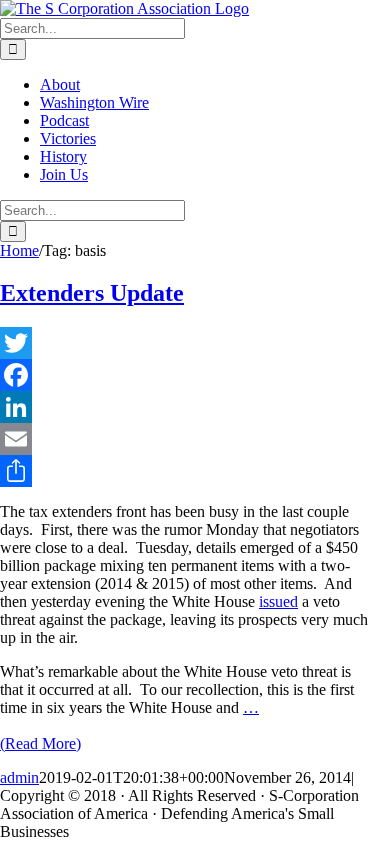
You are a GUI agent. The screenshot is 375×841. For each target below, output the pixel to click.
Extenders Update (92, 293)
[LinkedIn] (187, 407)
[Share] (187, 471)
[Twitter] (187, 343)
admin (19, 777)
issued (278, 601)
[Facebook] (187, 375)
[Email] (187, 439)
